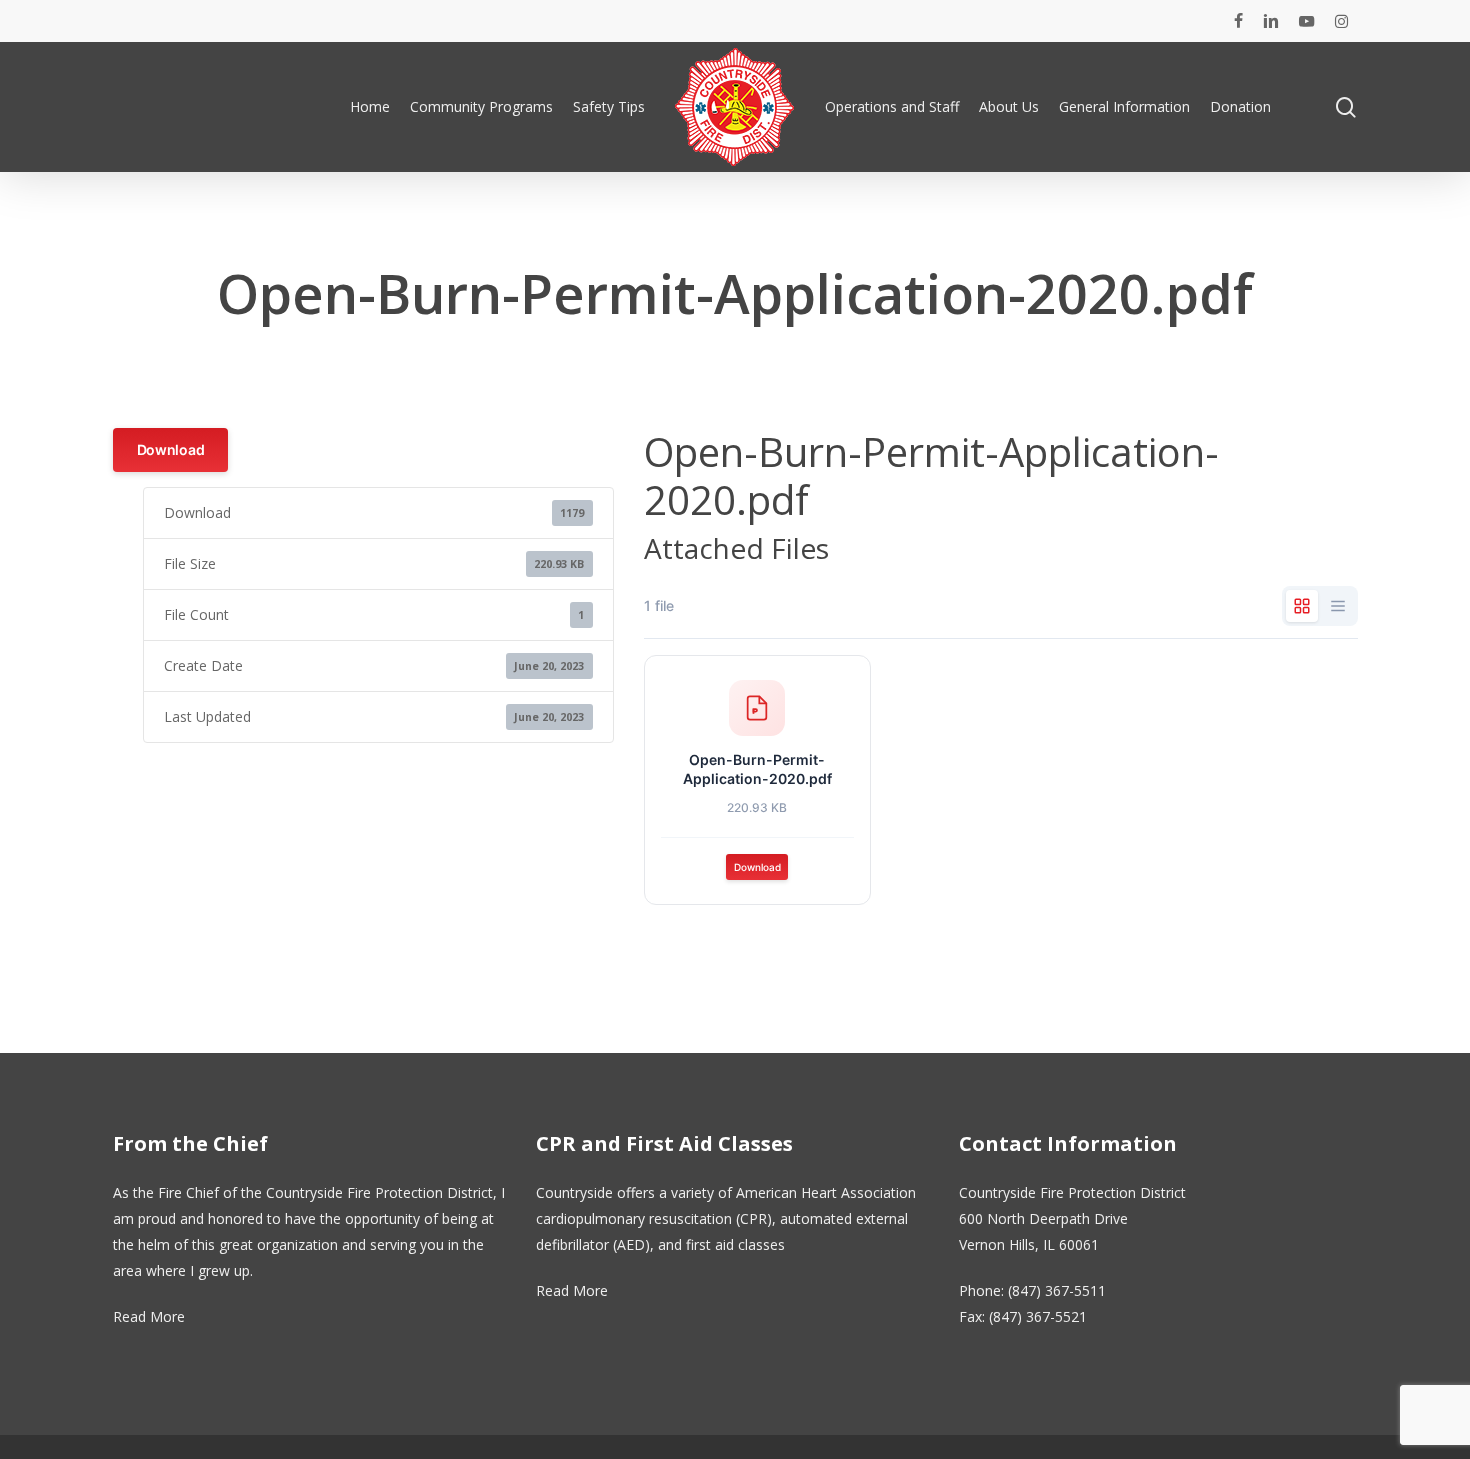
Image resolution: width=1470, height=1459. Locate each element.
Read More (149, 1316)
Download (171, 449)
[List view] (1338, 606)
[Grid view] (1302, 606)
